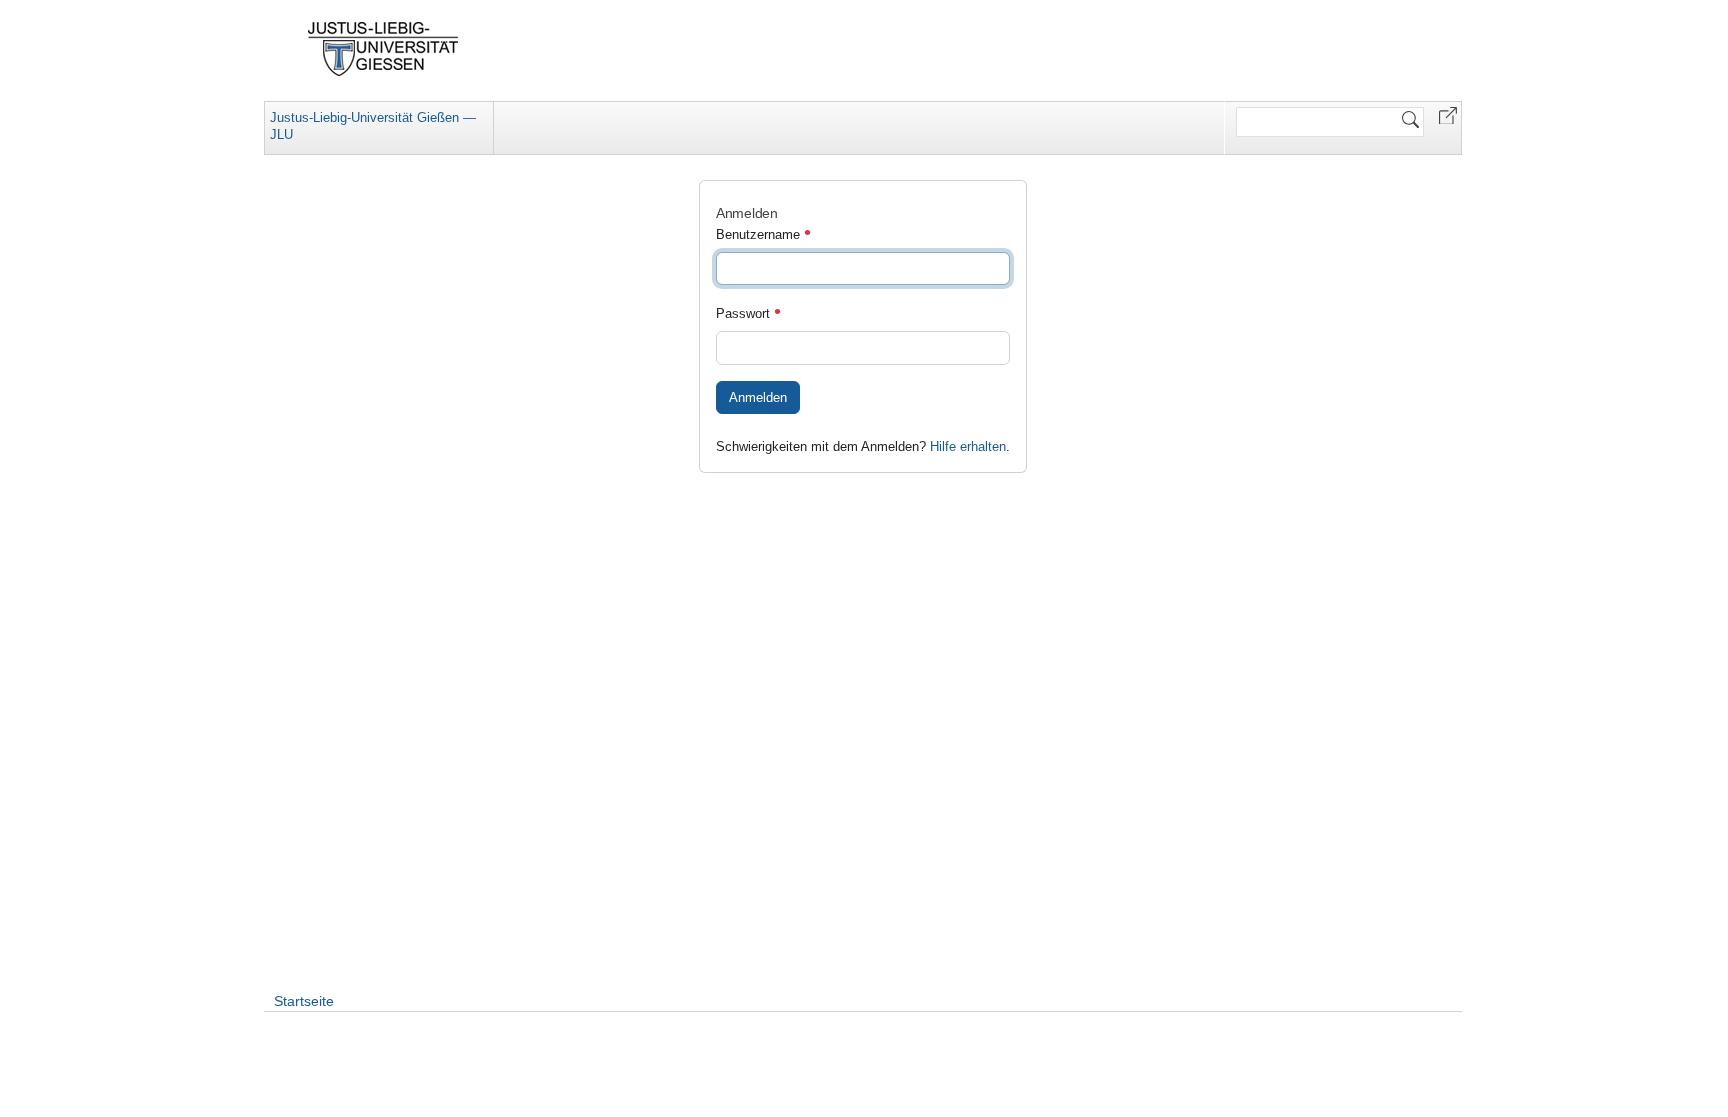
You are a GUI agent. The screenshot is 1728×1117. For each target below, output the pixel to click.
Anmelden (758, 397)
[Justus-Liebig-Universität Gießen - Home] (383, 49)
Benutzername (760, 234)
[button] (1448, 114)
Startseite (304, 1001)
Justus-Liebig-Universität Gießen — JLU (373, 126)
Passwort (745, 313)
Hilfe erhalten (968, 446)
